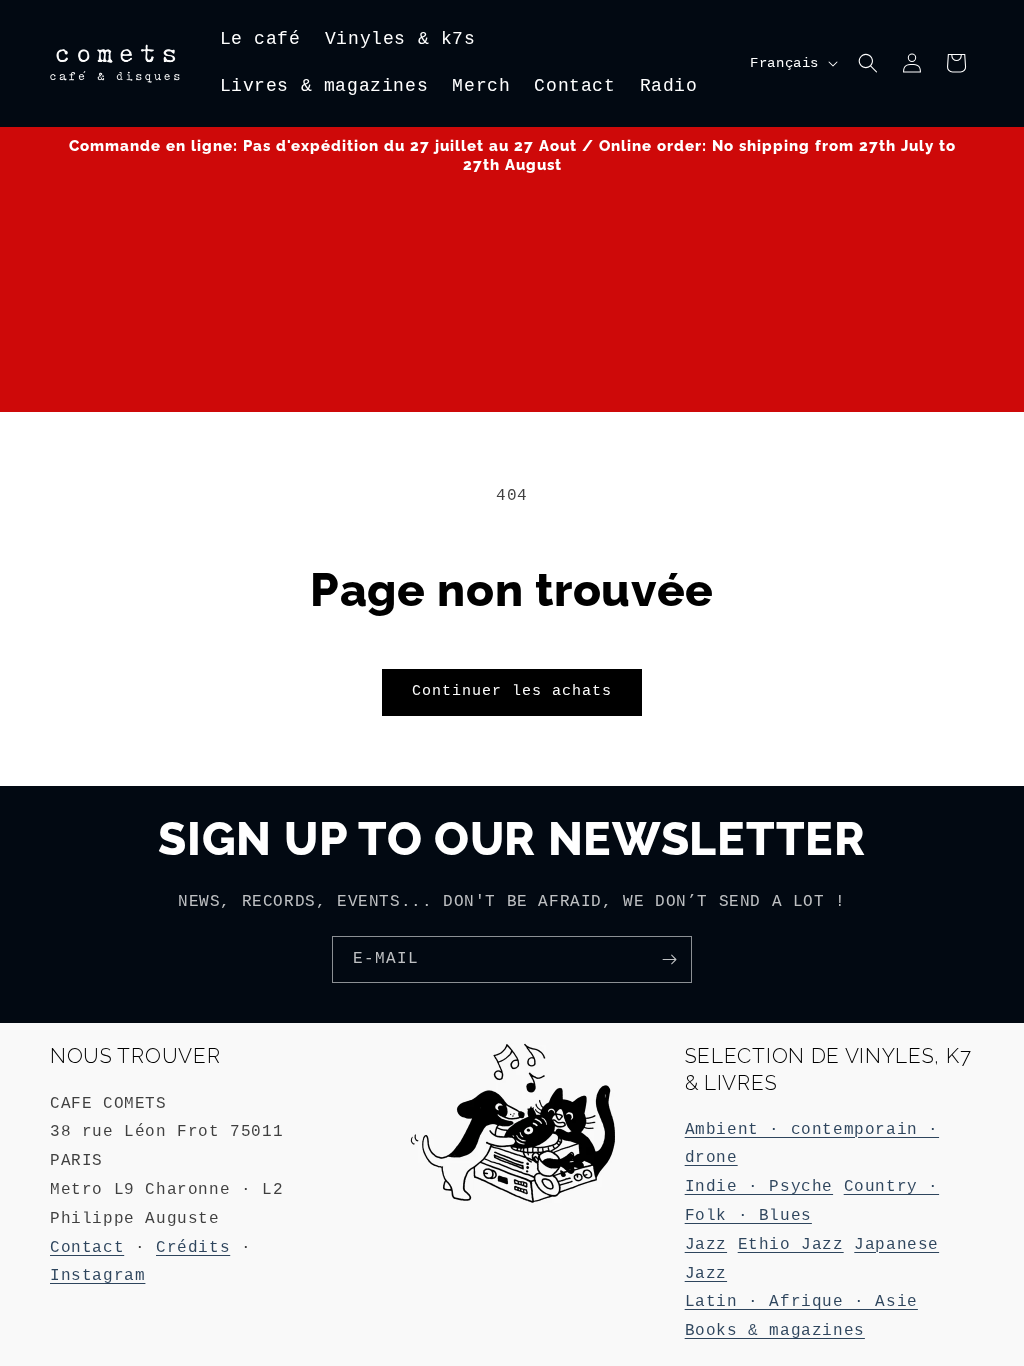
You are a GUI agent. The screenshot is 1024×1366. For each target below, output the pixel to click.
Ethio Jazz (791, 1245)
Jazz (706, 1245)
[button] (868, 63)
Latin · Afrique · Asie (801, 1302)
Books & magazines (775, 1331)
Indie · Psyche (759, 1187)
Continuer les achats (512, 691)
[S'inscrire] (669, 959)
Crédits (193, 1248)
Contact (87, 1248)
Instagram (97, 1276)
